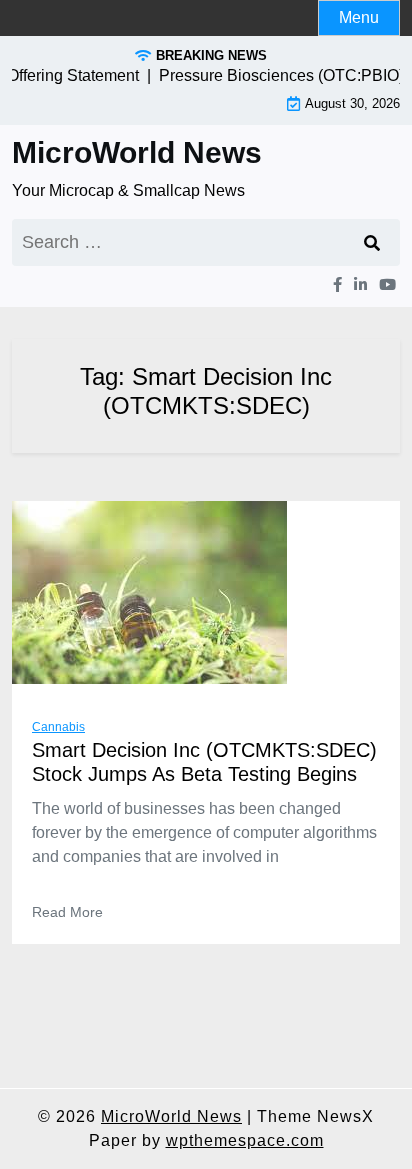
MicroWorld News (137, 152)
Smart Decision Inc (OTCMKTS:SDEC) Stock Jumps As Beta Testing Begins (204, 762)
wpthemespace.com (245, 1140)
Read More (67, 912)
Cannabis (58, 727)
